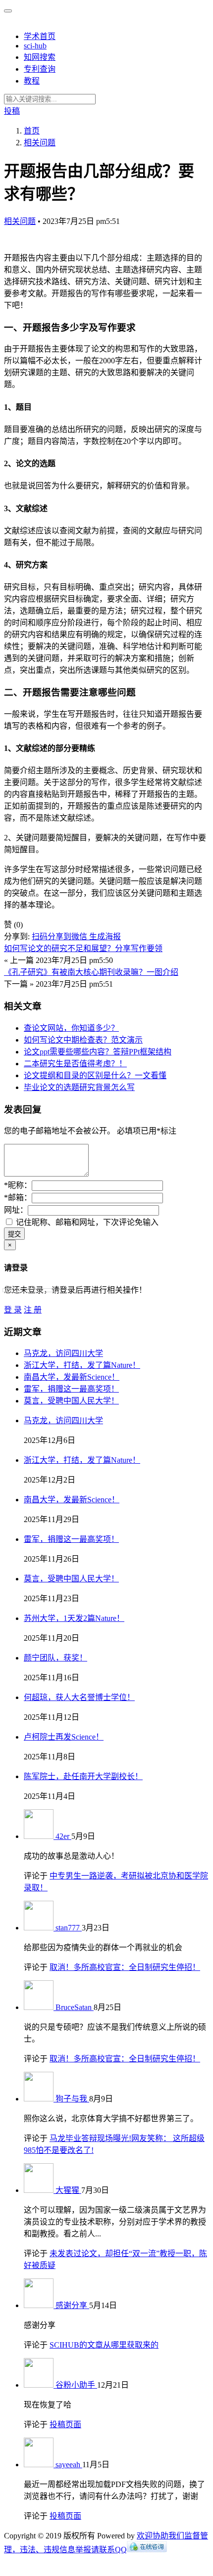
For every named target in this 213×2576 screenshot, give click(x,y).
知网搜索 (40, 57)
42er (63, 1836)
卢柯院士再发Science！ (64, 1737)
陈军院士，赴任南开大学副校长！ (83, 1776)
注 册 (33, 1310)
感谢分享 (72, 2305)
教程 (32, 81)
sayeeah (69, 2465)
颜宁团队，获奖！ (55, 1658)
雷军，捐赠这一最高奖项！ (71, 1389)
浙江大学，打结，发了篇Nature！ (82, 1365)
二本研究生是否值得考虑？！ (75, 1064)
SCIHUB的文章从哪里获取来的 (104, 2345)
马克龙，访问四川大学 (63, 1353)
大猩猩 (68, 2190)
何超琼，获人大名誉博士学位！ (79, 1697)
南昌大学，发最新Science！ (72, 1377)
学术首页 (40, 36)
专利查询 (40, 69)
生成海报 (105, 937)
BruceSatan (75, 2007)
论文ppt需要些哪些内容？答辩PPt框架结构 (98, 1052)
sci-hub (35, 46)
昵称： (18, 1185)
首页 (32, 131)
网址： (16, 1210)
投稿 (12, 111)
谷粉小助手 (76, 2385)
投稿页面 (65, 2424)
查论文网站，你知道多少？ (71, 1028)
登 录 (13, 1310)
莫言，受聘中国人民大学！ (71, 1401)
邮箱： (18, 1198)
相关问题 (20, 221)
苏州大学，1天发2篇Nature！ (74, 1618)
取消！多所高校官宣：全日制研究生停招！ (125, 1967)
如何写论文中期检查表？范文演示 (83, 1040)
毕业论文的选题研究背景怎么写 (79, 1087)
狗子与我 (72, 2099)
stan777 (69, 1928)
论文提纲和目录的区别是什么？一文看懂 (95, 1075)
